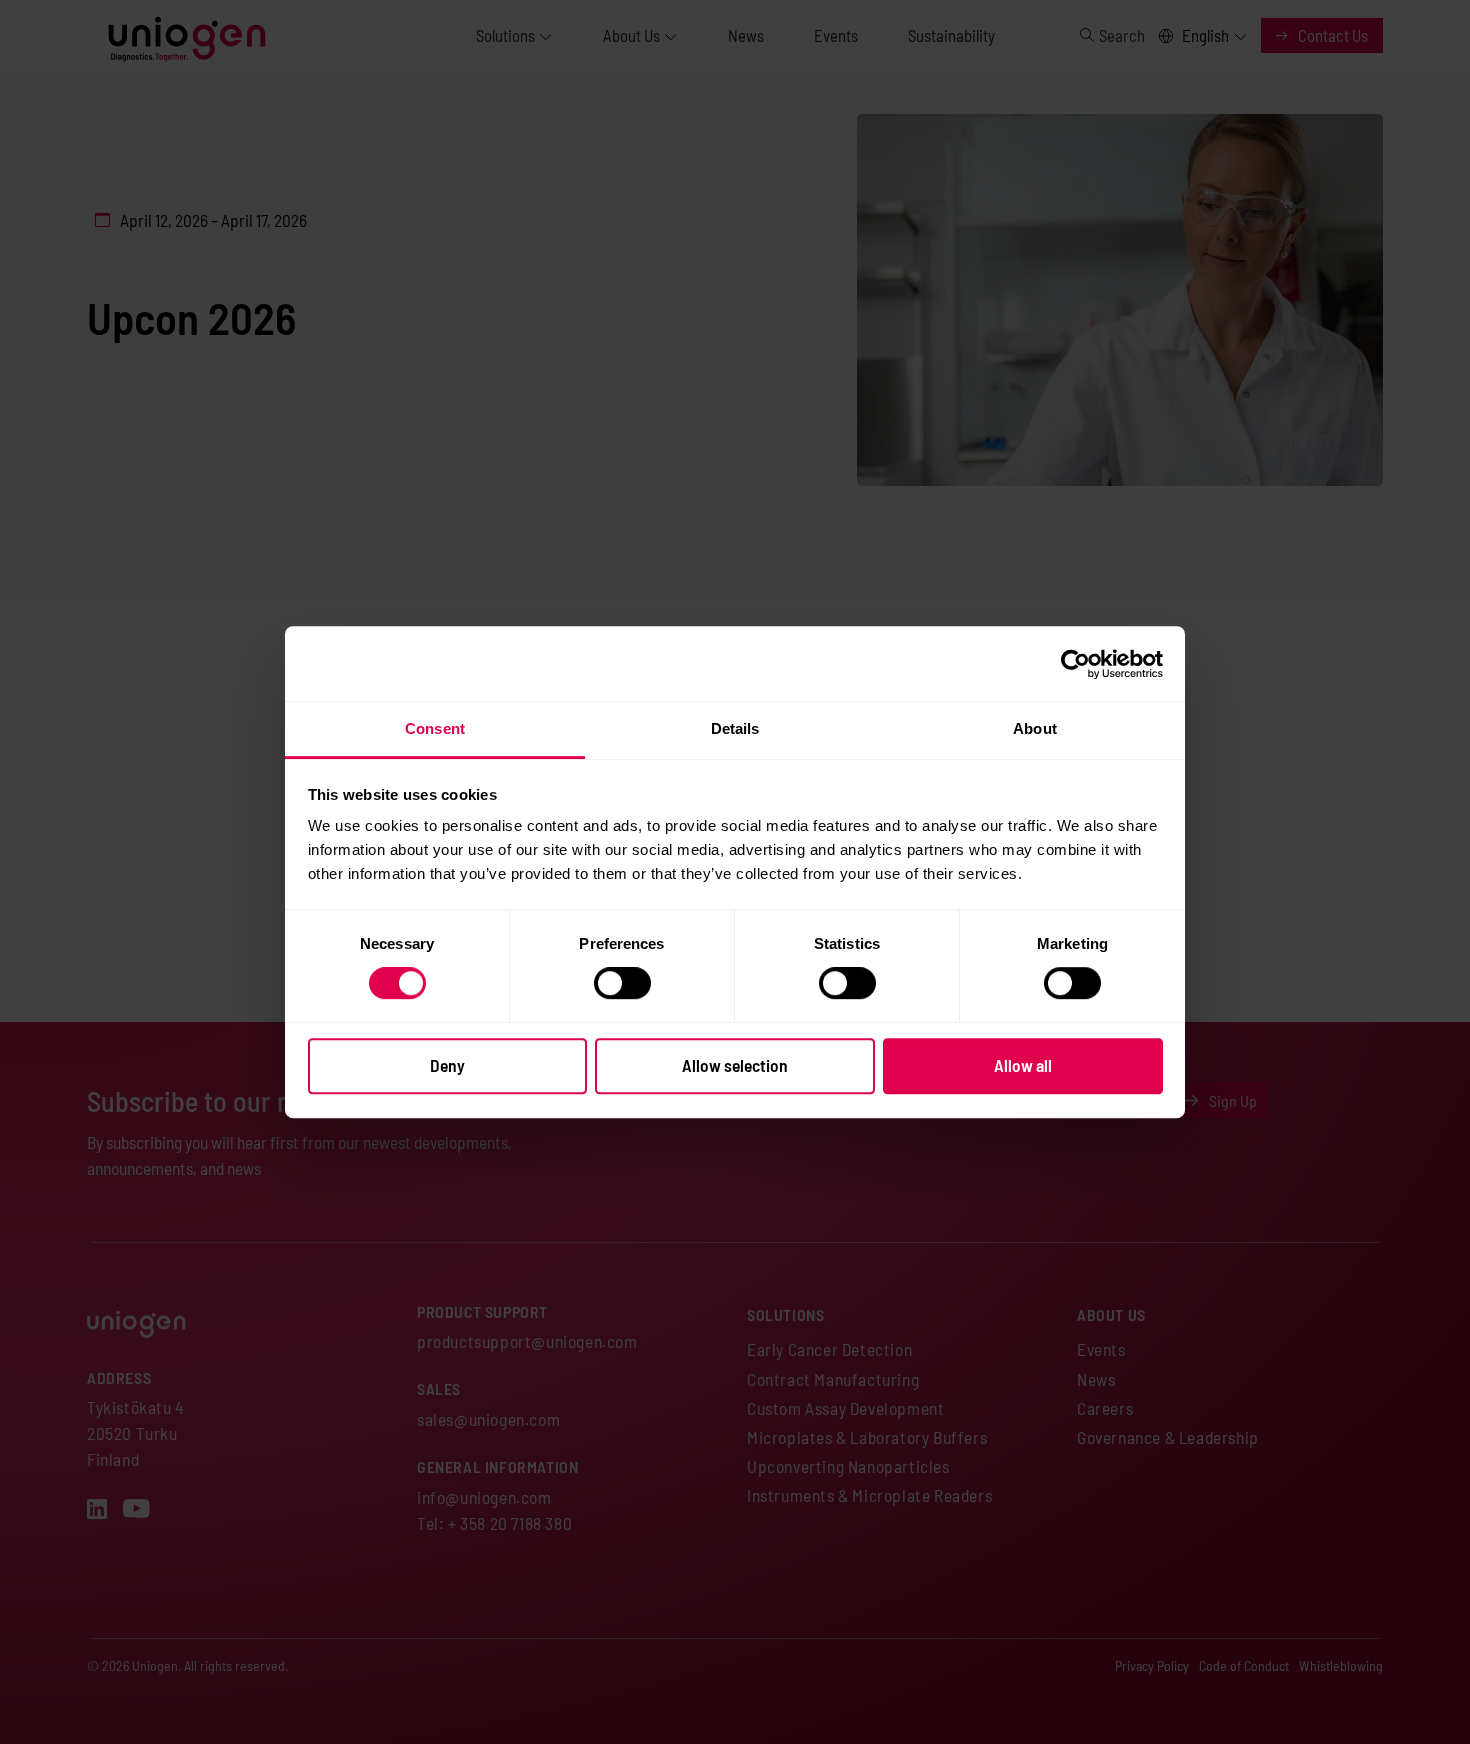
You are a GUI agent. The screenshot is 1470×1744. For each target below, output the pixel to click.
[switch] (622, 983)
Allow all (1023, 1065)
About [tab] (1035, 728)
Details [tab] (735, 728)
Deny (447, 1065)
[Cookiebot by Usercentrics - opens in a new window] (1075, 664)
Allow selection (735, 1065)
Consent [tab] (435, 728)
